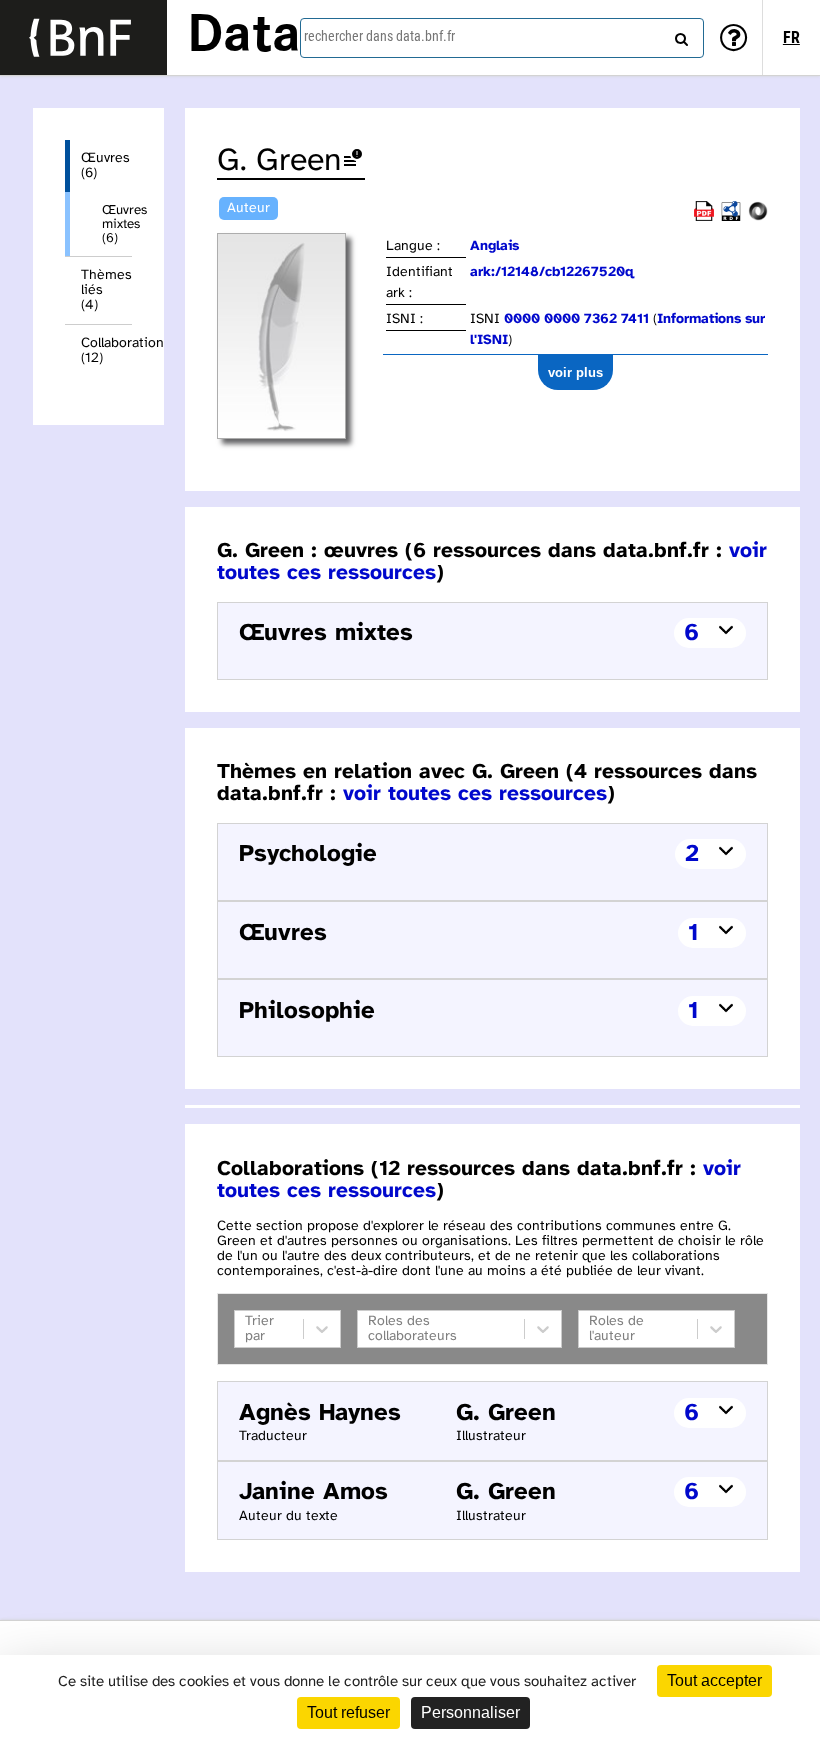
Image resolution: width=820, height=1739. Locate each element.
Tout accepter (714, 1680)
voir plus (575, 372)
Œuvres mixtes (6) (117, 224)
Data (244, 37)
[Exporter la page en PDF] (704, 217)
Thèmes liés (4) (106, 290)
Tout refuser (348, 1712)
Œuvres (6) (105, 166)
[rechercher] (679, 35)
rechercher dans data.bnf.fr (379, 36)
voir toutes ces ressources (475, 794)
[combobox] (502, 38)
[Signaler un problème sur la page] (353, 161)
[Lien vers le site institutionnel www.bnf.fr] (83, 37)
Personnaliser (470, 1712)
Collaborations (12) (106, 351)
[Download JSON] (758, 217)
